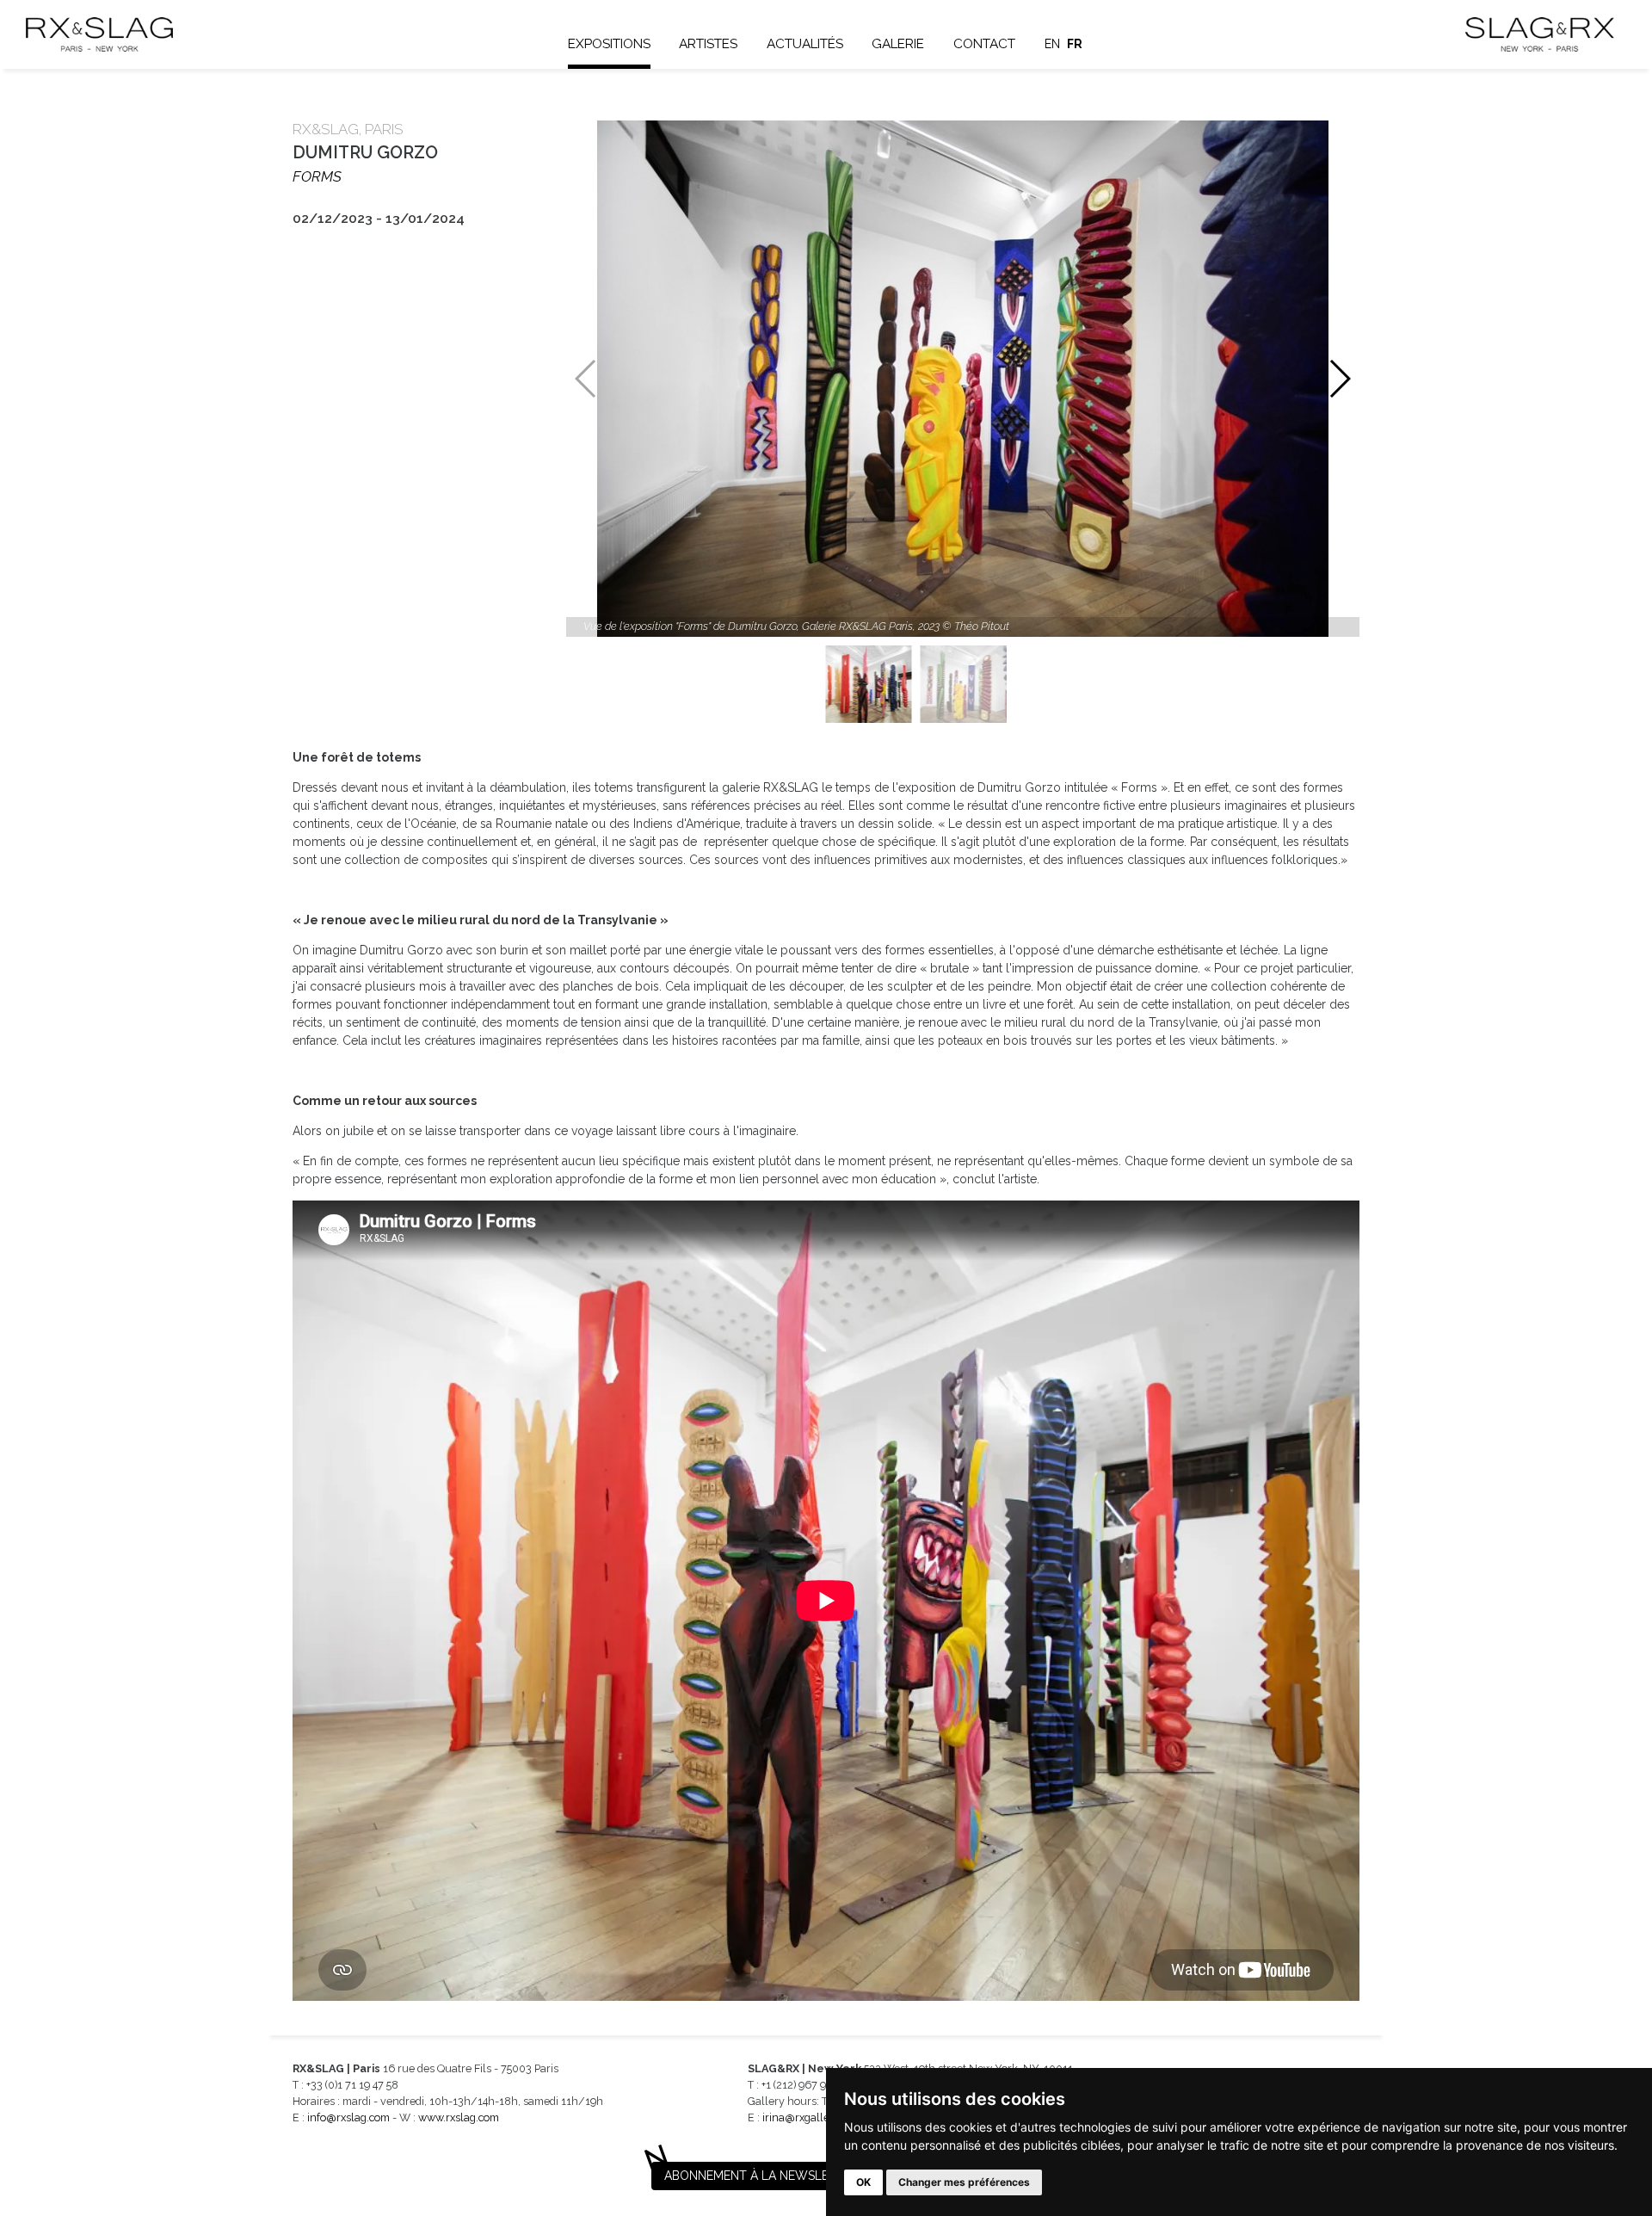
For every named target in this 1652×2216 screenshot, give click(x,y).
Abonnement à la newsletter (761, 2176)
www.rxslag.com (459, 2117)
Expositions (609, 44)
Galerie (898, 44)
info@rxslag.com (348, 2117)
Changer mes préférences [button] (964, 2182)
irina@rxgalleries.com (817, 2117)
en (1052, 44)
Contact (984, 44)
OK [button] (863, 2182)
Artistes (708, 44)
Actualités (805, 44)
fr (1075, 44)
